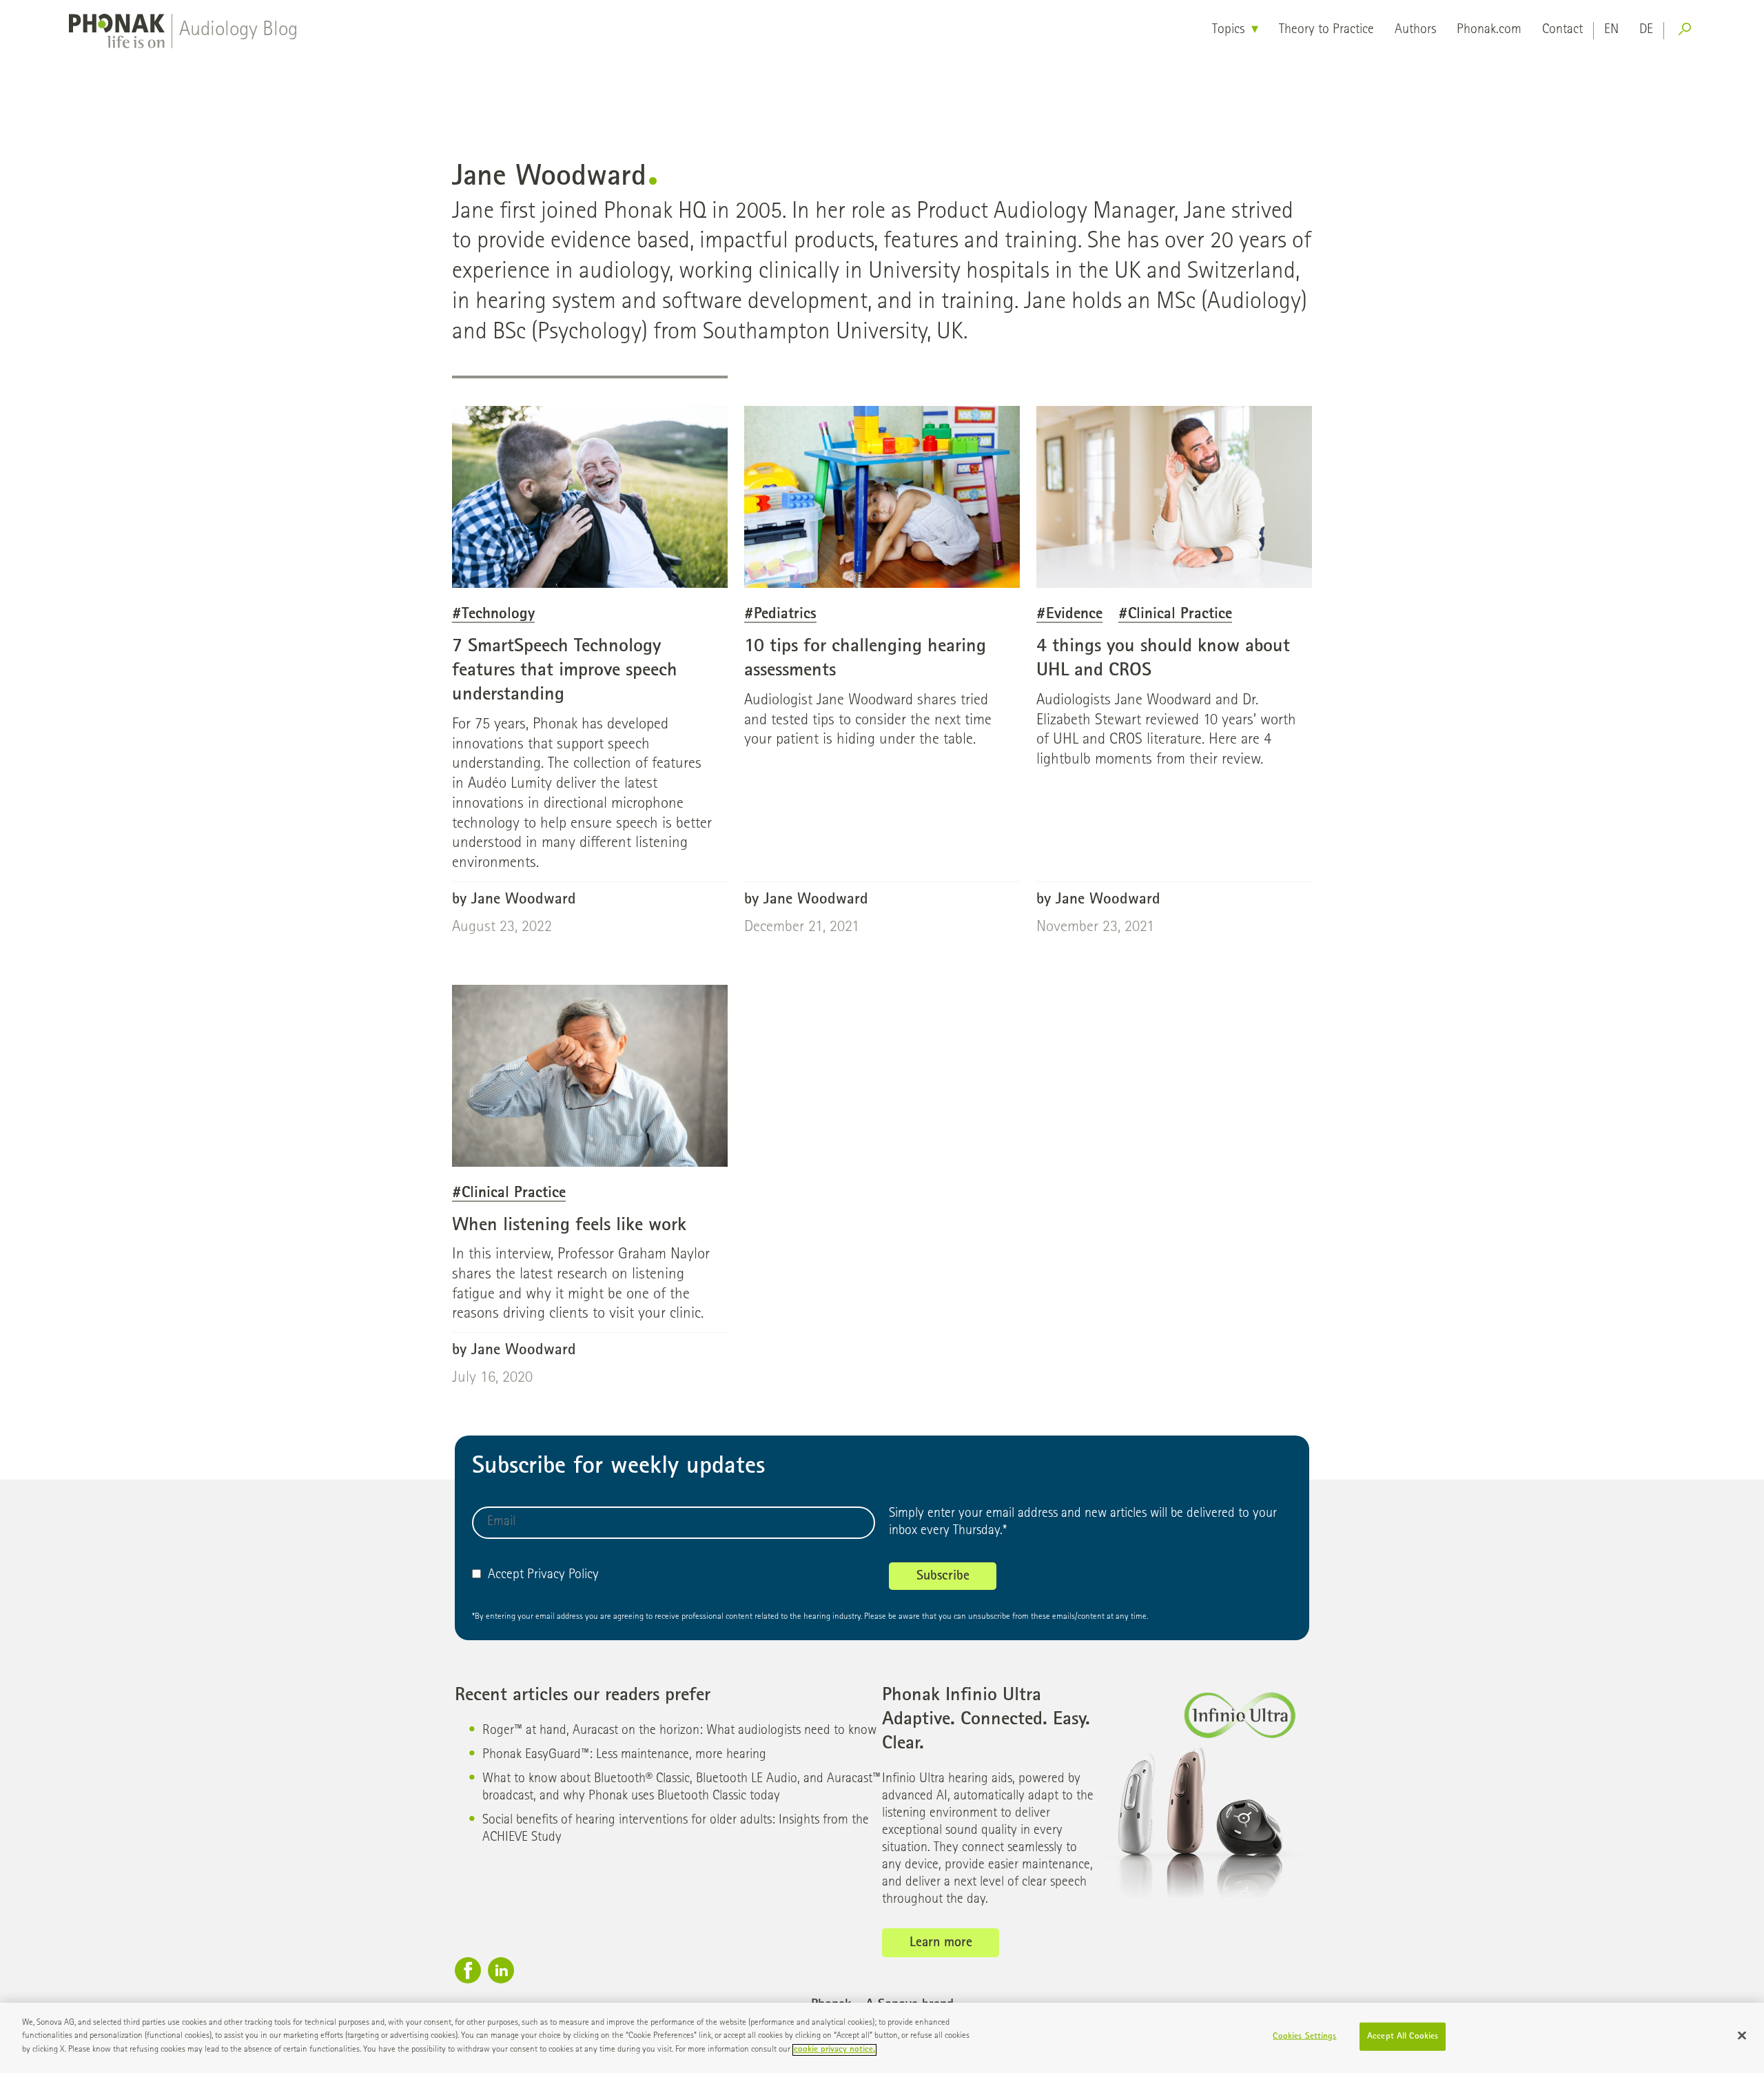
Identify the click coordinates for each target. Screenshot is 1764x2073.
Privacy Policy (563, 1575)
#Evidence (1069, 615)
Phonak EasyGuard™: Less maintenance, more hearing (624, 1755)
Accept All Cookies (1403, 2037)
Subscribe (943, 1577)
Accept (506, 1575)
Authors (1415, 30)
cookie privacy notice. (834, 2050)
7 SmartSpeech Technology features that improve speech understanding (565, 671)
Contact (1562, 30)
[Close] (1742, 2036)
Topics (1228, 30)
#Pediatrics (780, 615)
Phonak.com (1489, 30)
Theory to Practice (1326, 30)
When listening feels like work (569, 1226)
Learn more (941, 1943)
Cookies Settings (1304, 2037)
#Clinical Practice (1175, 615)
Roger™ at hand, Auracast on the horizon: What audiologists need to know (679, 1731)
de (1646, 30)
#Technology (493, 615)
